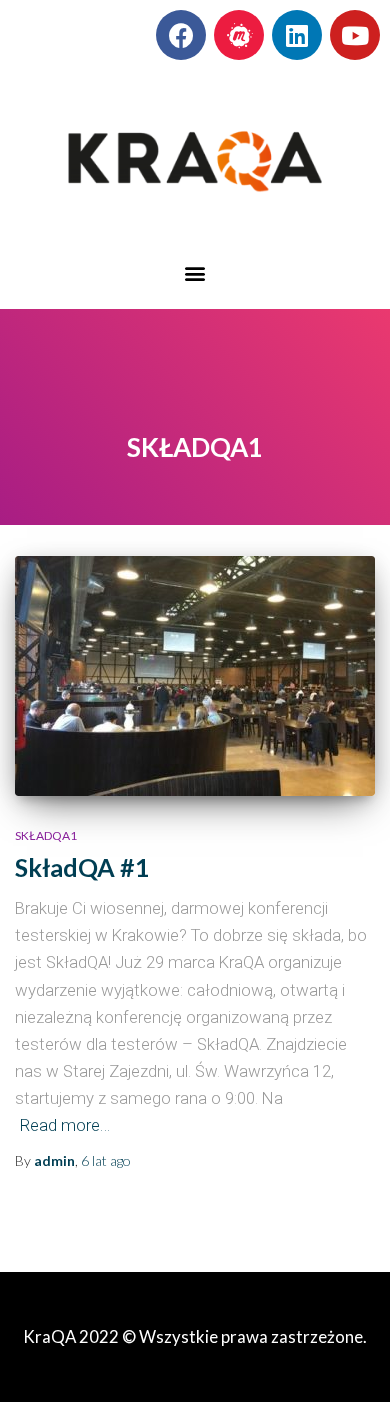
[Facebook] (181, 35)
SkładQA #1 (82, 867)
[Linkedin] (297, 35)
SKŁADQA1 (46, 835)
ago (106, 1160)
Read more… (65, 1125)
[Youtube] (355, 35)
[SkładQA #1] (195, 676)
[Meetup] (239, 35)
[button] (195, 272)
